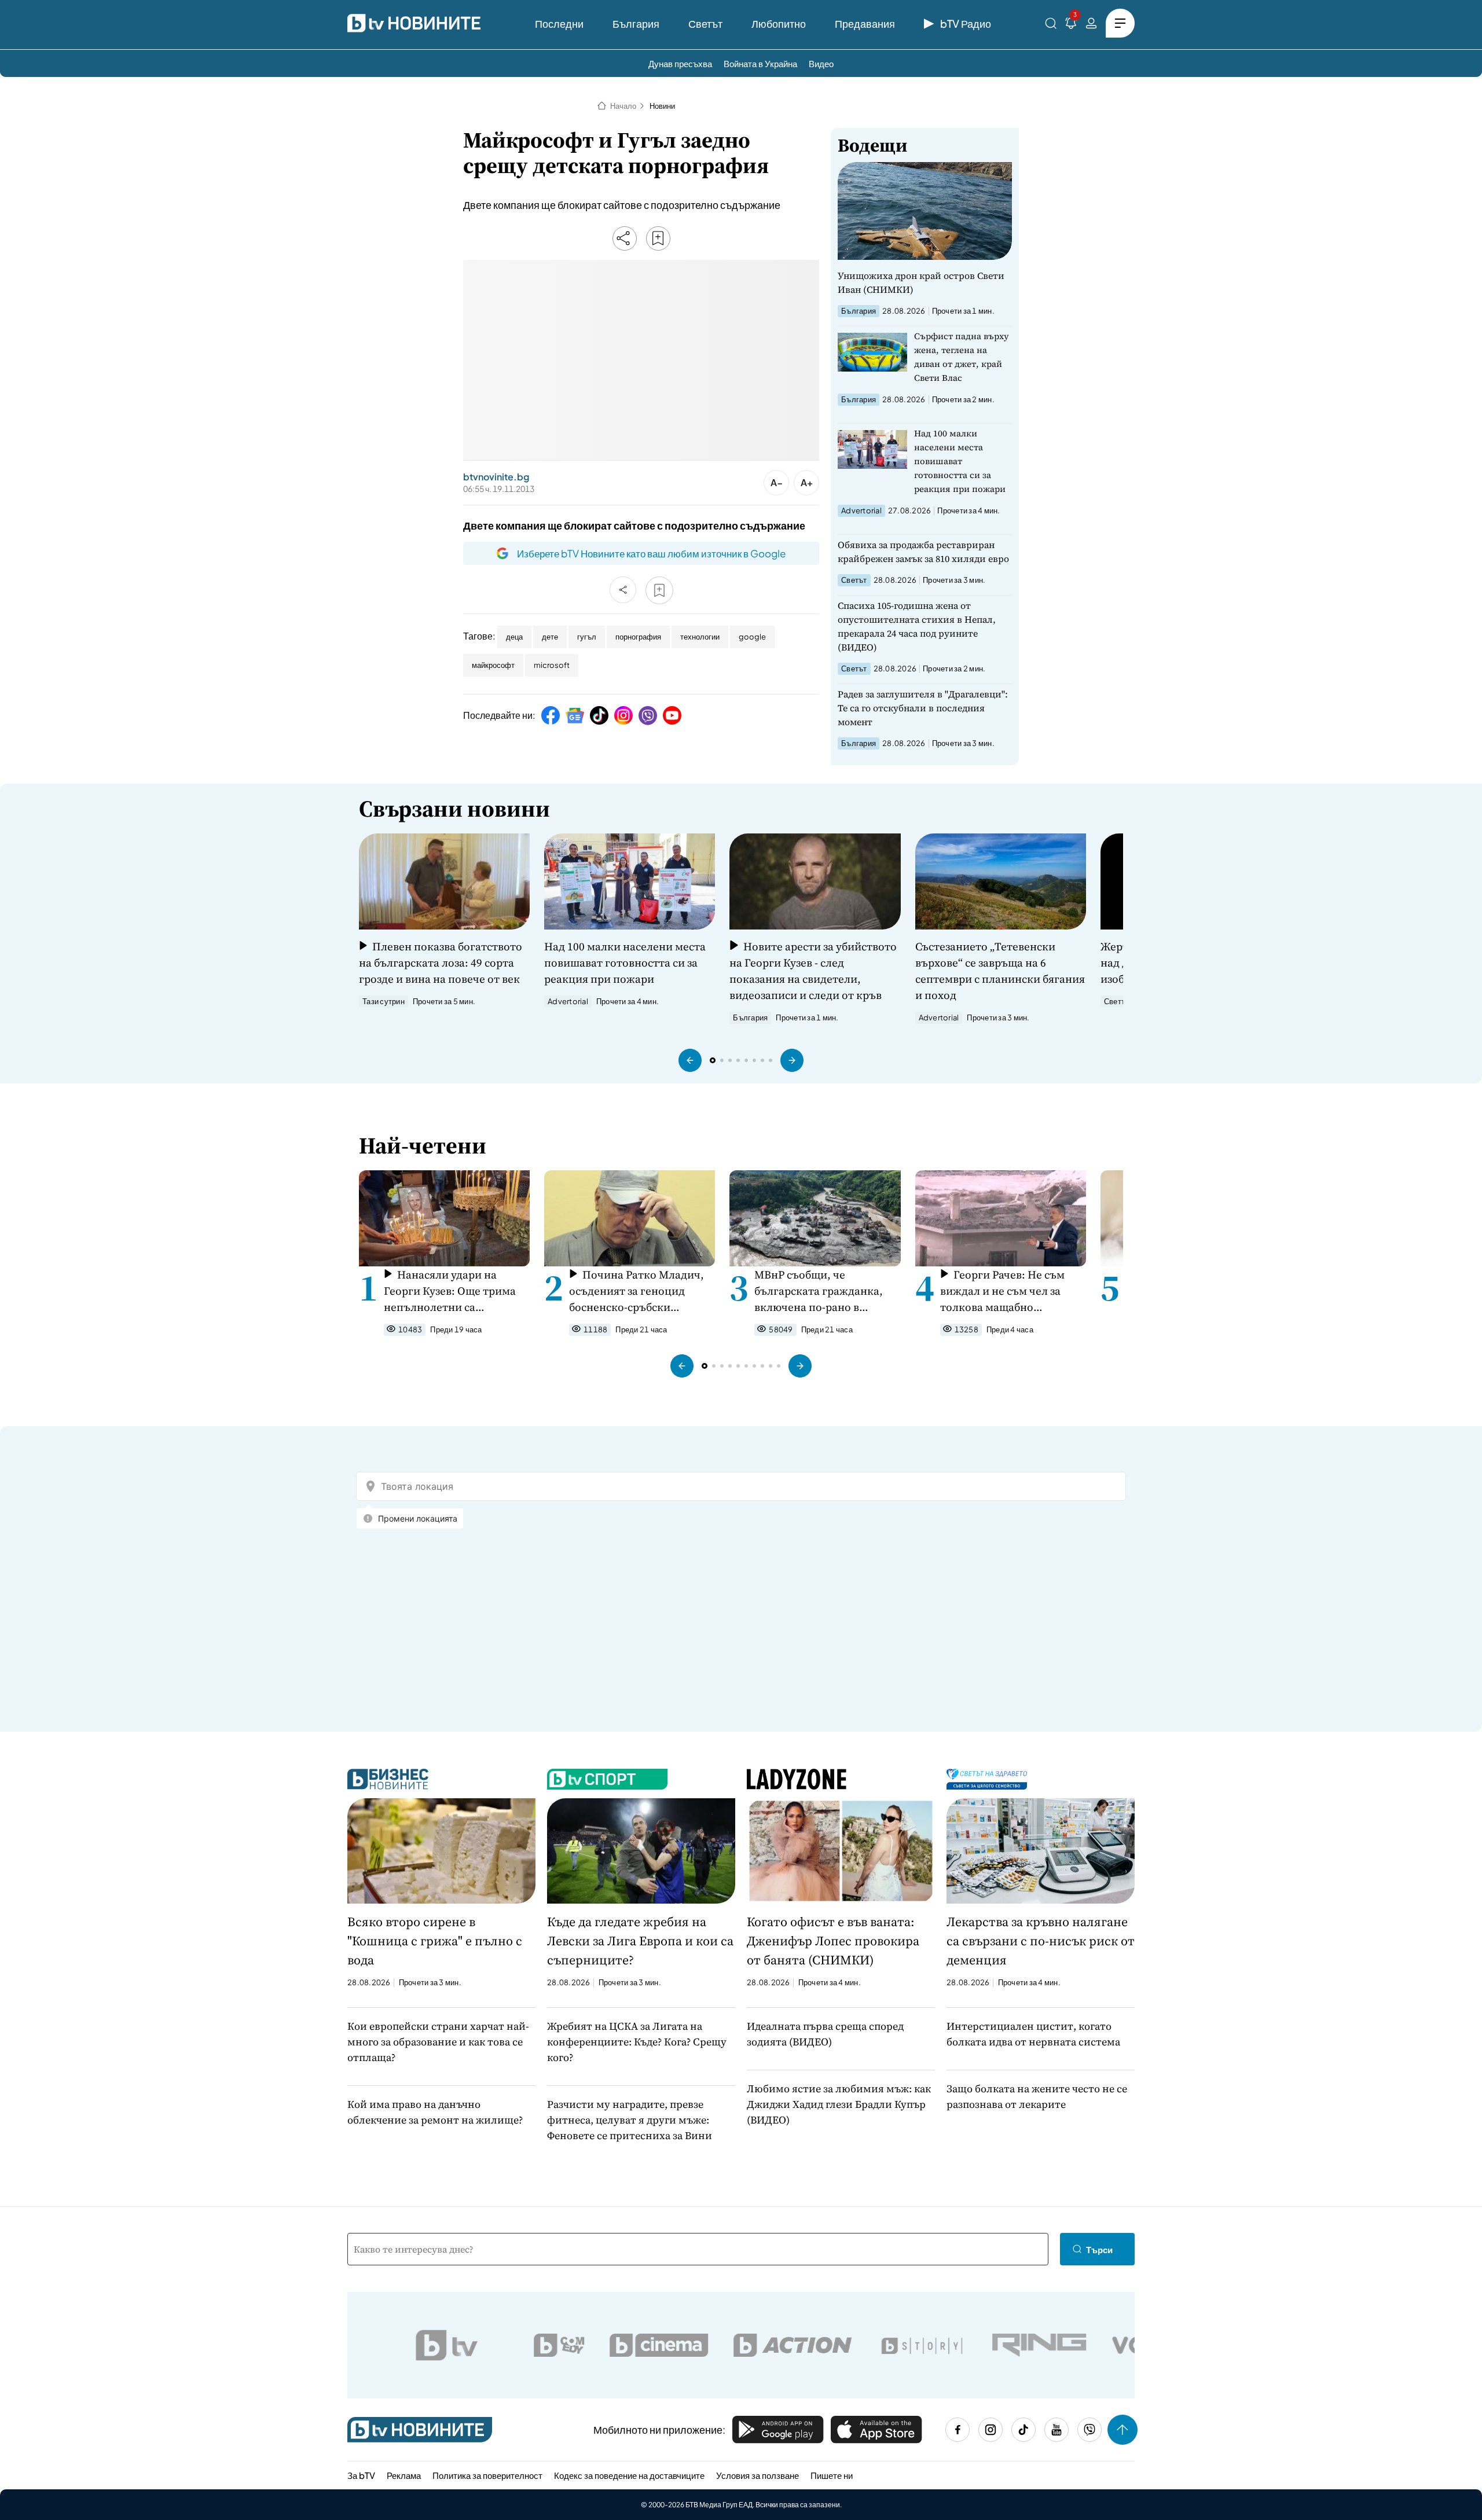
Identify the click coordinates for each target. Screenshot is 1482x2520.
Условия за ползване (757, 2475)
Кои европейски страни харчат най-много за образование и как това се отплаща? (438, 2042)
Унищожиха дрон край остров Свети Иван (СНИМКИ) (921, 282)
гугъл (587, 637)
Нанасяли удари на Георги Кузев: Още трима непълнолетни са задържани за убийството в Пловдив (455, 1291)
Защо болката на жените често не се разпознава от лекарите (1037, 2096)
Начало (623, 106)
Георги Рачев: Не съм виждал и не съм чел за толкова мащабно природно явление (1002, 1291)
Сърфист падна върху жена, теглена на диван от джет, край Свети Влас (962, 357)
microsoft (552, 665)
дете (550, 637)
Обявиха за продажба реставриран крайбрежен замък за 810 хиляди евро (923, 552)
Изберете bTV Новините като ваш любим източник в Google (651, 553)
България (636, 23)
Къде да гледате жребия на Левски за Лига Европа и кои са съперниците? (640, 1941)
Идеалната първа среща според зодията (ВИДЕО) (825, 2034)
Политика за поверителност (487, 2475)
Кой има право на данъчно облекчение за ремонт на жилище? (435, 2112)
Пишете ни (832, 2475)
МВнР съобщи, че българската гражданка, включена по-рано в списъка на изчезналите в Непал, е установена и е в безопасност (822, 1291)
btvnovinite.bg (496, 477)
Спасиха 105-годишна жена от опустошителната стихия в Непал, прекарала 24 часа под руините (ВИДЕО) (917, 626)
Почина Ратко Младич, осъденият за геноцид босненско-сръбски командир (637, 1291)
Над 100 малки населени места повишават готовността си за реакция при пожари (960, 461)
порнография (638, 637)
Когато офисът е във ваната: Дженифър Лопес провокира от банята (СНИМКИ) (833, 1941)
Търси (1099, 2249)
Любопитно (779, 23)
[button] (690, 1060)
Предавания (865, 23)
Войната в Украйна (760, 63)
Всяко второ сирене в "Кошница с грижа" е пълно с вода (435, 1941)
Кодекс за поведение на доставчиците (629, 2475)
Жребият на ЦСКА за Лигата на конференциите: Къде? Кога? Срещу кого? (637, 2042)
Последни (559, 23)
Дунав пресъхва (680, 63)
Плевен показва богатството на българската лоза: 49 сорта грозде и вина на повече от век (441, 963)
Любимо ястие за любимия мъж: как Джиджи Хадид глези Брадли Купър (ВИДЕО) (839, 2104)
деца (514, 637)
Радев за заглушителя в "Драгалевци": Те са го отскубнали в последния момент (923, 708)
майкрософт (493, 665)
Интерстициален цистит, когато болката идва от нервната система (1033, 2034)
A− (777, 482)
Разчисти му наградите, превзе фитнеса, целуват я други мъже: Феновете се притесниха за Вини (630, 2120)
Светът (705, 23)
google (752, 637)
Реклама (404, 2475)
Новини (662, 106)
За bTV (361, 2475)
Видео (821, 63)
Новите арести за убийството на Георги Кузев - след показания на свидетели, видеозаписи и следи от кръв (813, 971)
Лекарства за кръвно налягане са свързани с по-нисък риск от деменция (1041, 1941)
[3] (1071, 25)
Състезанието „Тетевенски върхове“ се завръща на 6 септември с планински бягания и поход (1000, 971)
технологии (700, 637)
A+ (807, 482)
